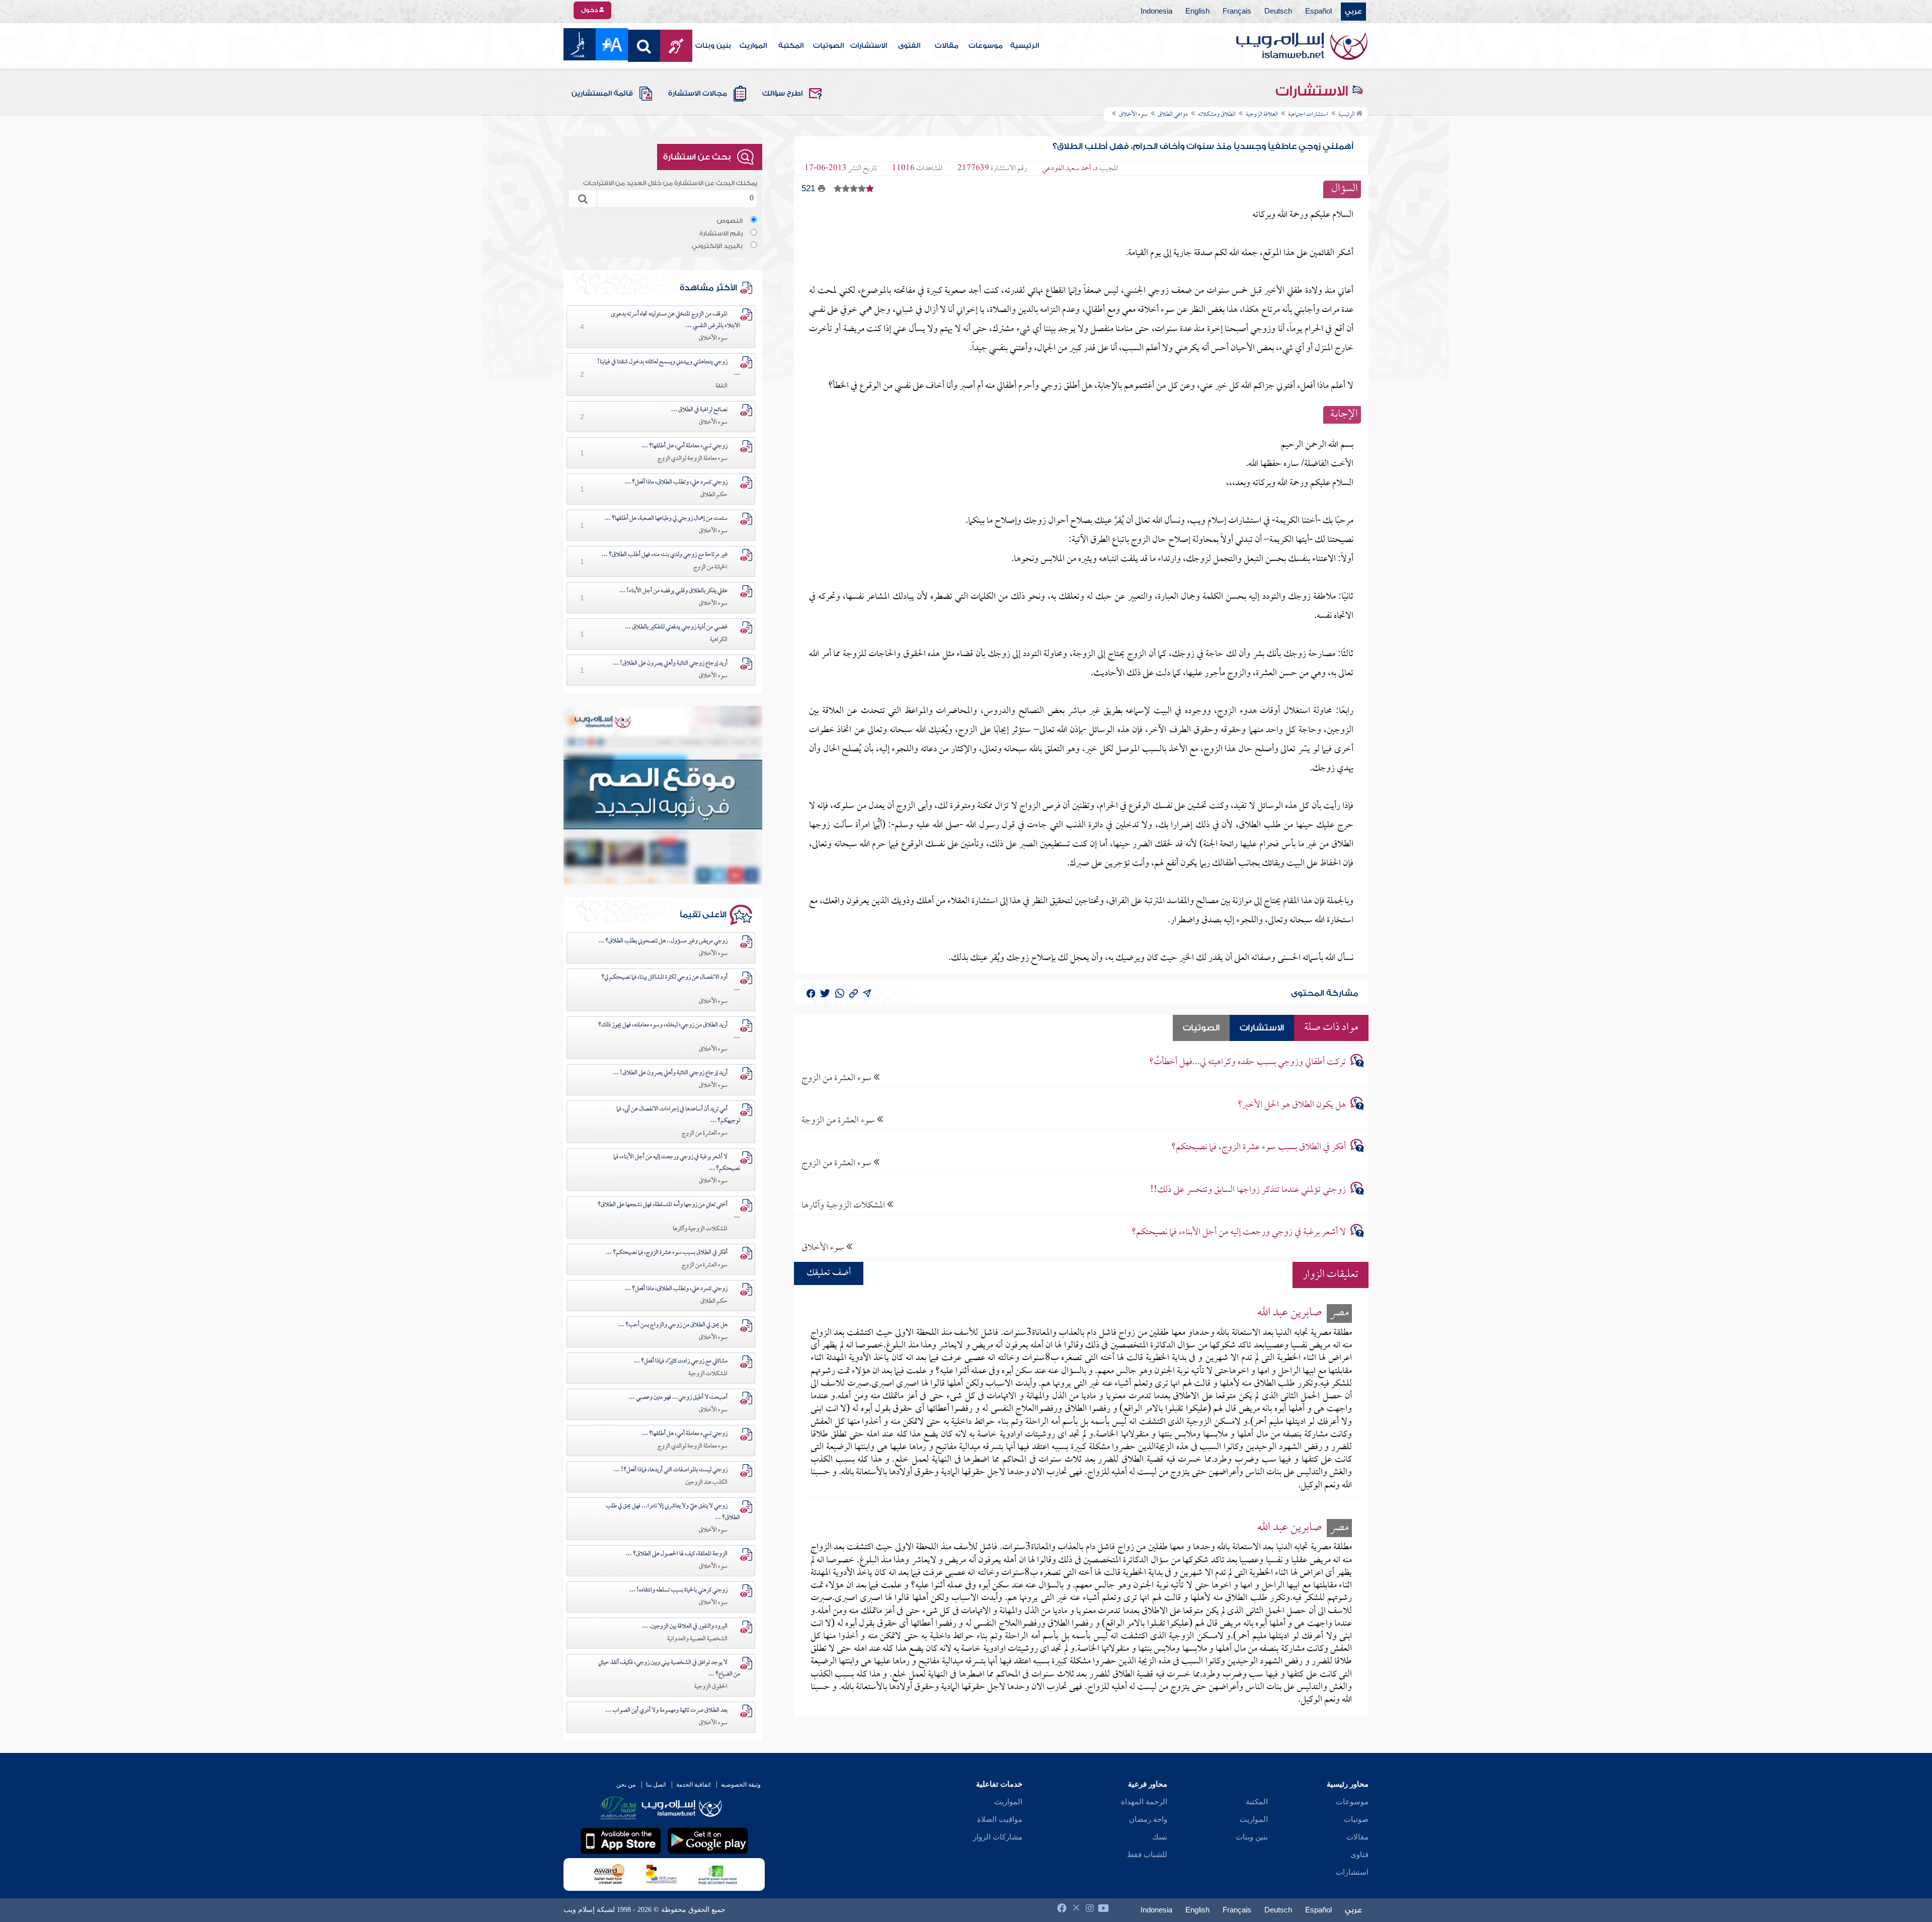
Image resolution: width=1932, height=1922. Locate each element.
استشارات (1352, 1872)
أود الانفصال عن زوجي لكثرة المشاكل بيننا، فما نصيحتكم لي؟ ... (671, 983)
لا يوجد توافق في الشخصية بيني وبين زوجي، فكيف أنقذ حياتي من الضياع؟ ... (669, 1669)
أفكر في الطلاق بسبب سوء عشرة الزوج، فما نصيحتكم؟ (1259, 1147)
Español (1318, 12)
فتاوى (1359, 1855)
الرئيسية (1025, 46)
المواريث (753, 46)
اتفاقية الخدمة (693, 1785)
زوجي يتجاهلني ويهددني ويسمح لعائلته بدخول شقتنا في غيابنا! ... (669, 368)
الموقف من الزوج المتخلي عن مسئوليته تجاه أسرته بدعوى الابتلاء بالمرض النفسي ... (675, 320)
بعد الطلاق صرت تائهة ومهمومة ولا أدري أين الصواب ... (666, 1711)
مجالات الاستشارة (698, 94)
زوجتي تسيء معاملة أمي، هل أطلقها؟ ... (685, 446)
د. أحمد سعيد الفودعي (1070, 169)
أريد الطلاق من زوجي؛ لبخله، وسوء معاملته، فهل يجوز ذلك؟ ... (669, 1031)
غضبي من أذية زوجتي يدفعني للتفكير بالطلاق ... (676, 627)
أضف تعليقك (829, 1273)
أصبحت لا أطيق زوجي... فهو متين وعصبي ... (678, 1398)
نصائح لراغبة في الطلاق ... (699, 410)
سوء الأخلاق (824, 1248)
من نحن (626, 1785)
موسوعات (986, 46)
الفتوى (909, 46)
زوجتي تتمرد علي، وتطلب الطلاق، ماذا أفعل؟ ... (676, 483)
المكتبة (791, 46)
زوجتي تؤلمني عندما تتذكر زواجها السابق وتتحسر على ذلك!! (1248, 1190)
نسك (1160, 1837)
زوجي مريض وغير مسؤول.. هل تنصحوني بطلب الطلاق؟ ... (663, 941)
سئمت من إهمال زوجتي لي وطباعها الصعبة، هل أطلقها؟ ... (666, 519)
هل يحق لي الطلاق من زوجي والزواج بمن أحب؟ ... (673, 1325)
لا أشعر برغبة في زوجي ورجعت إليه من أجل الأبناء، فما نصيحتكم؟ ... (677, 1163)
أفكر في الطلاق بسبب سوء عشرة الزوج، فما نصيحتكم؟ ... (667, 1253)
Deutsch (1278, 12)
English (1197, 12)
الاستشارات (869, 46)
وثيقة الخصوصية (741, 1785)
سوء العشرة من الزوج (837, 1078)
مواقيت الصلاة (1000, 1819)
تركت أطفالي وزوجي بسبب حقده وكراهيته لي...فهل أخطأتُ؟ (1247, 1062)
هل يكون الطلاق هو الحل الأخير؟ (1292, 1105)
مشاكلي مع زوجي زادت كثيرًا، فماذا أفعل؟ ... (681, 1362)
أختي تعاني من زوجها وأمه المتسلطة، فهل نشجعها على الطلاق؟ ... (669, 1211)
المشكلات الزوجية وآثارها (844, 1205)
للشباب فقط (1147, 1855)
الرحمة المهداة (1144, 1802)
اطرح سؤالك (782, 94)
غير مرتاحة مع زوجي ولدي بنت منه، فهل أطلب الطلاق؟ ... (665, 555)
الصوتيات (828, 46)
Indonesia (1156, 12)
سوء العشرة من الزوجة (839, 1120)
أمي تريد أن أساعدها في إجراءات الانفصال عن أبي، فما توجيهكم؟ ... (678, 1115)
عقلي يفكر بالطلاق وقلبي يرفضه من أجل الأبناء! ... (673, 591)
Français (1237, 12)
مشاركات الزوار (998, 1837)
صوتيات (1356, 1819)
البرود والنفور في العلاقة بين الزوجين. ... (685, 1627)
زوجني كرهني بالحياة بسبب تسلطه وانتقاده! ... (678, 1590)
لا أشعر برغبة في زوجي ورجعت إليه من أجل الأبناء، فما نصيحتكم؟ (1239, 1232)
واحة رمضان (1148, 1819)
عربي (1353, 12)
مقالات (947, 46)
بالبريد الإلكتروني (717, 246)
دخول (590, 10)
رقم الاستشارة (721, 233)
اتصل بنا (656, 1785)
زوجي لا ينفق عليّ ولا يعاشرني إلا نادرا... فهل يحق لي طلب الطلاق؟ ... (673, 1512)
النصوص (730, 221)
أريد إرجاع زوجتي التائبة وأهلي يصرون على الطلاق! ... (670, 664)
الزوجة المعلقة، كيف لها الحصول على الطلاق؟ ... (677, 1554)
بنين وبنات (713, 46)
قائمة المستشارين (602, 94)
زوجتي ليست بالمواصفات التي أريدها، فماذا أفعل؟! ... (671, 1470)
